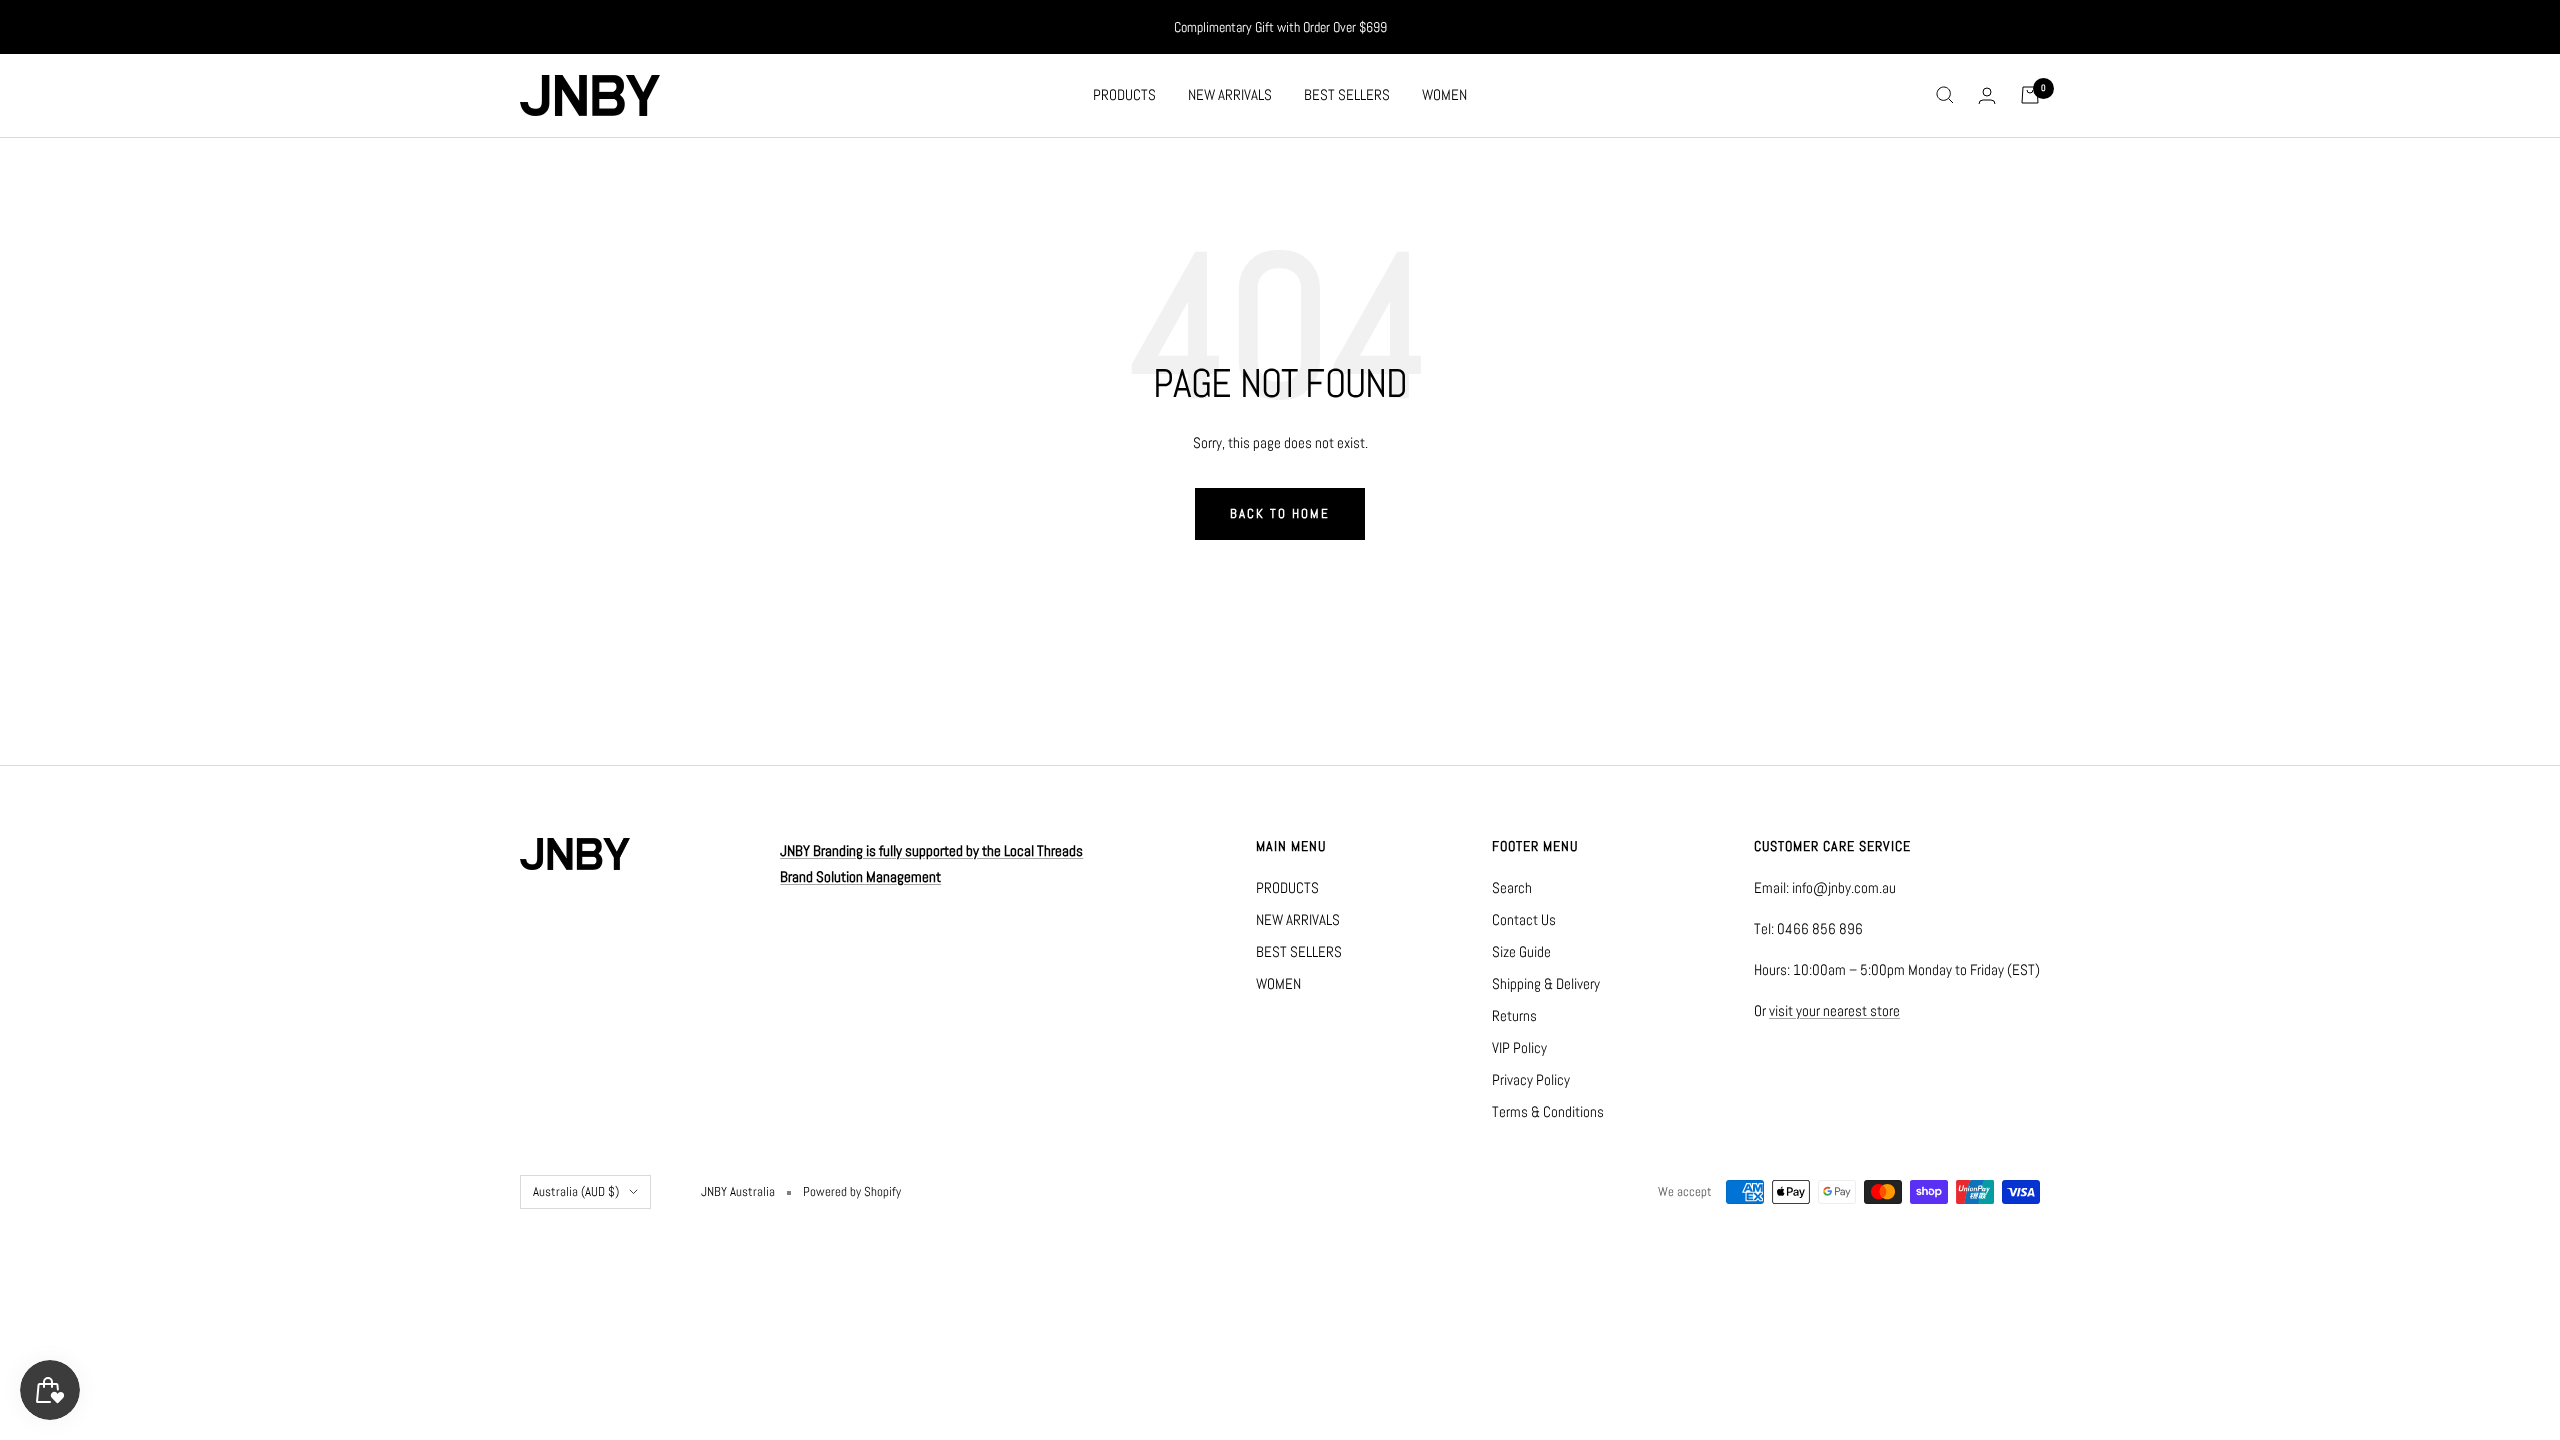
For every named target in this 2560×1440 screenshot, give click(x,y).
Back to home (1280, 513)
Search (1512, 887)
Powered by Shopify (852, 1191)
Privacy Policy (1531, 1079)
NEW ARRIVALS (1230, 94)
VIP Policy (1519, 1047)
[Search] (1945, 95)
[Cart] (2030, 95)
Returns (1514, 1015)
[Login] (1987, 95)
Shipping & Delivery (1546, 983)
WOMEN (1444, 94)
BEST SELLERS (1347, 94)
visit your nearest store (1834, 1010)
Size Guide (1521, 951)
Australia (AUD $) (576, 1191)
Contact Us (1524, 919)
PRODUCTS (1124, 94)
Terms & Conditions (1548, 1111)
